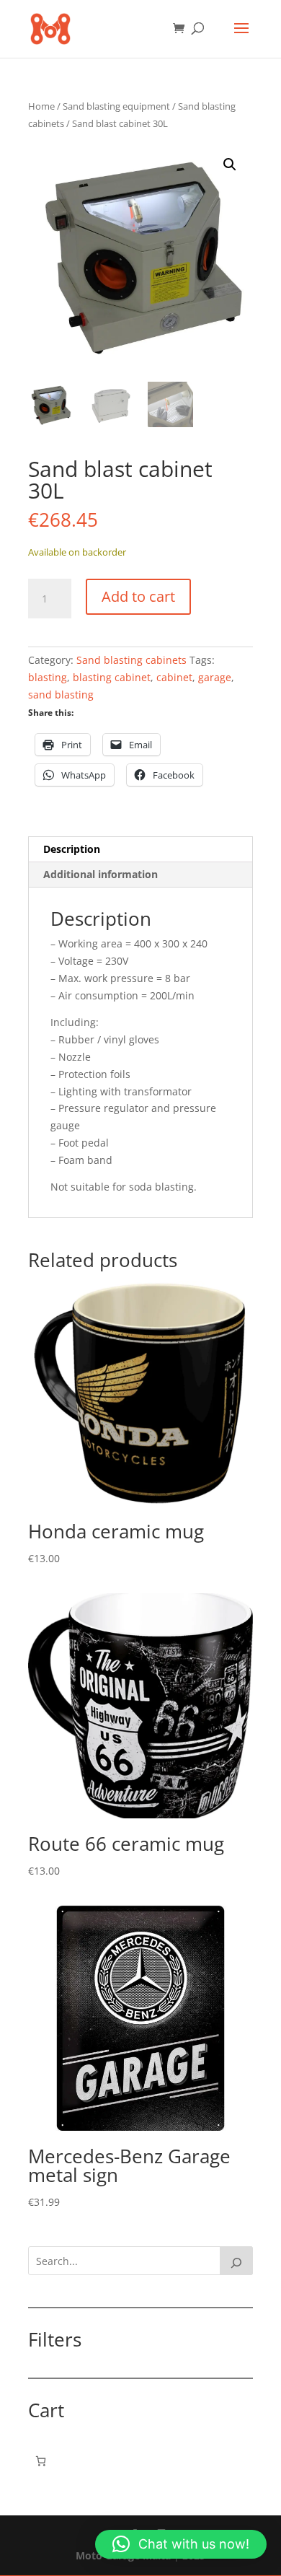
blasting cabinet (112, 677)
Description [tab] (72, 849)
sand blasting (61, 695)
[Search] (236, 2261)
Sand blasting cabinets (131, 660)
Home (41, 106)
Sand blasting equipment (116, 106)
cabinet (174, 677)
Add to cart (138, 596)
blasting (48, 677)
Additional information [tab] (101, 874)
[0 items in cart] (41, 2461)
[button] (230, 165)
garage (215, 677)
